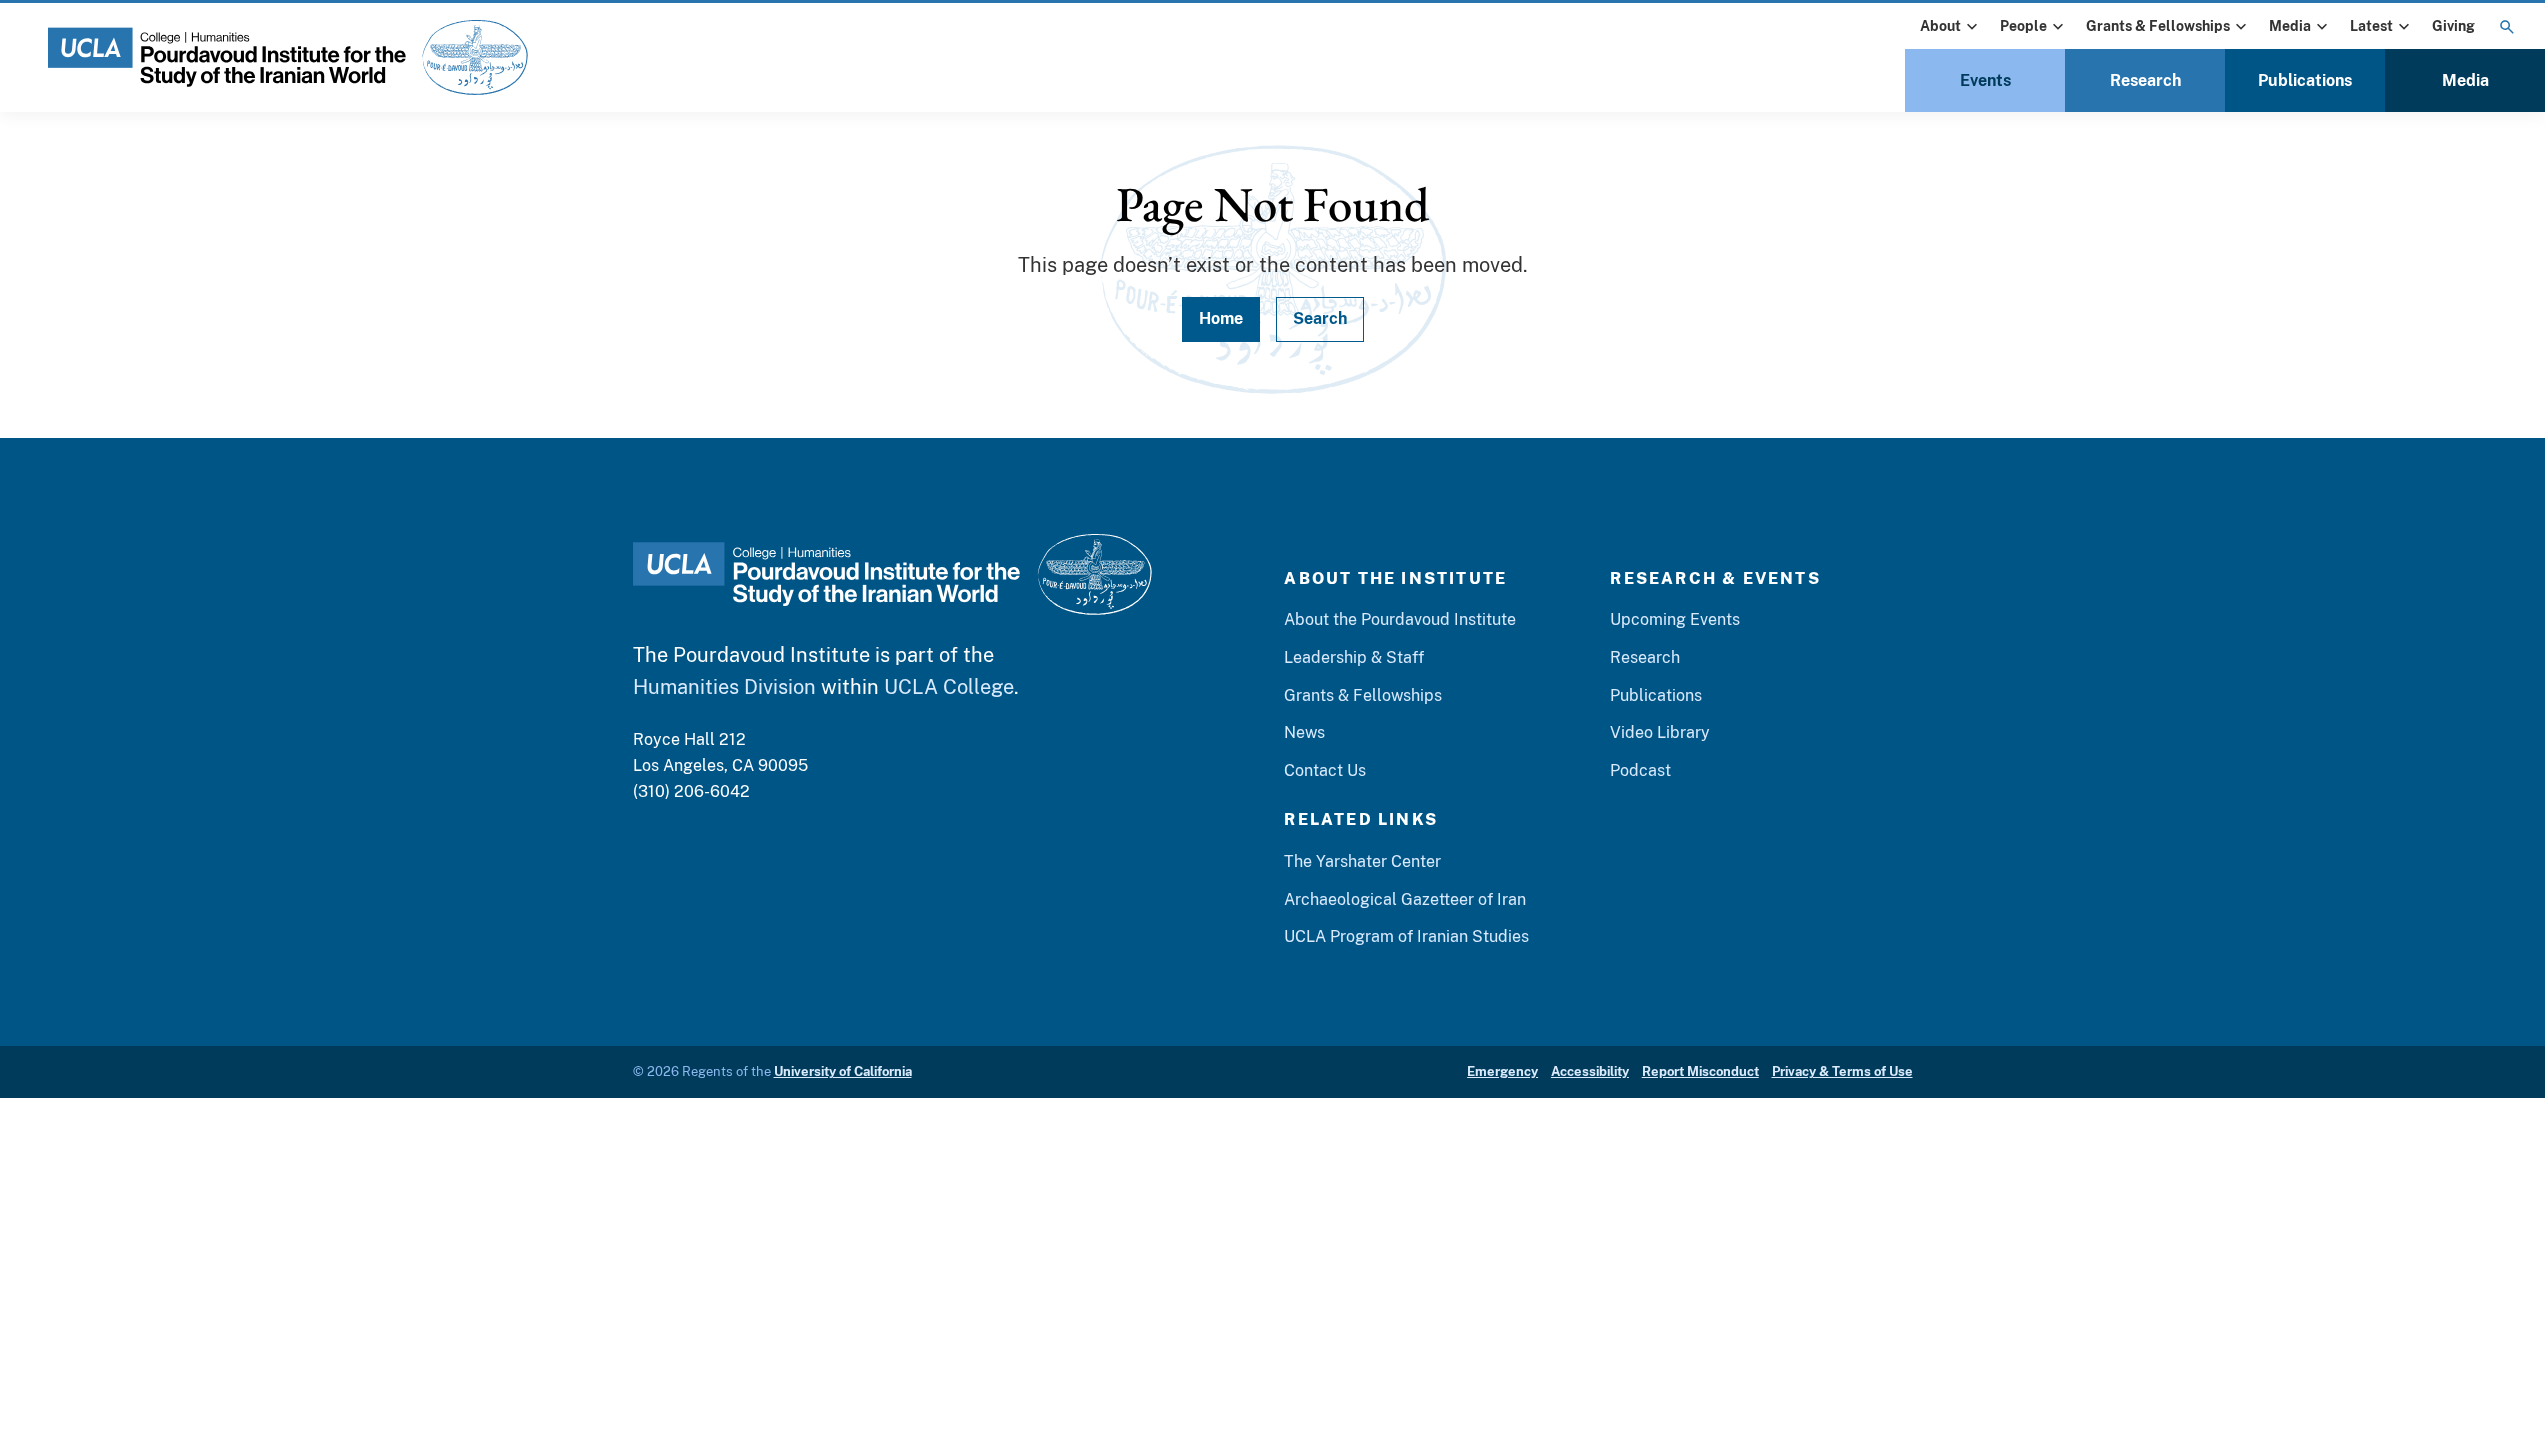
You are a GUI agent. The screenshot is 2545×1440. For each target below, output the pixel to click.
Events (1985, 80)
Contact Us (1325, 770)
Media (2290, 26)
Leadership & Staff (1354, 657)
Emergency (1502, 1071)
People (2023, 26)
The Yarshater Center (1362, 861)
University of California (843, 1071)
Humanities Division (724, 687)
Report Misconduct (1700, 1071)
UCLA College (949, 687)
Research (2145, 80)
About (1940, 26)
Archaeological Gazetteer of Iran (1405, 899)
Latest (2371, 26)
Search (1320, 318)
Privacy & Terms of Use (1842, 1071)
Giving (2453, 26)
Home (1221, 318)
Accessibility (1590, 1071)
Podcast (1640, 770)
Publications (2305, 80)
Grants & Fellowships (2158, 26)
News (1304, 732)
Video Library (1660, 732)
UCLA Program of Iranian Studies (1406, 936)
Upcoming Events (1675, 619)
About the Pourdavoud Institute (1400, 619)
